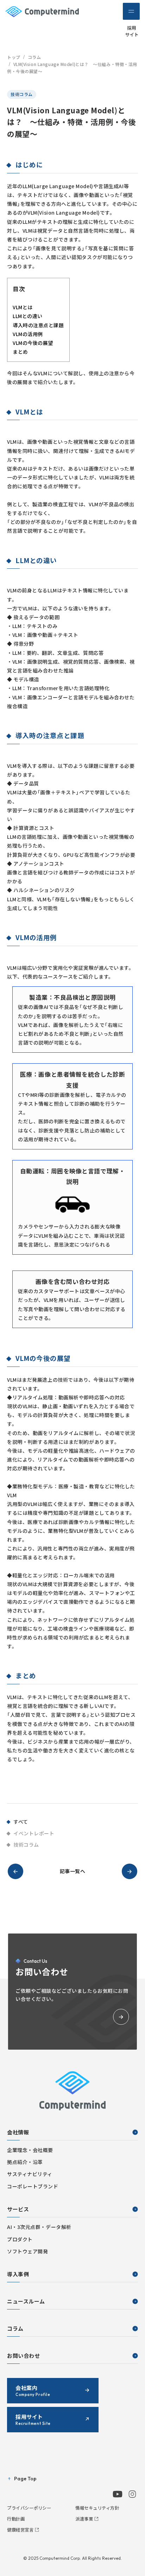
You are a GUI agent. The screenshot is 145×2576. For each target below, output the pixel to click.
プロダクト (20, 2239)
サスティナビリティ (30, 2174)
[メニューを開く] (131, 11)
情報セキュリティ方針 (97, 2508)
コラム (34, 57)
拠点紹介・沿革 (25, 2162)
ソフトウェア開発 (27, 2251)
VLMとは (23, 307)
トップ (14, 57)
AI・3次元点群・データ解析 (39, 2227)
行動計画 (16, 2519)
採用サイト (132, 31)
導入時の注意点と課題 (38, 325)
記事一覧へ (73, 1871)
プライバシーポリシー (29, 2508)
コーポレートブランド (33, 2186)
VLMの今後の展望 (33, 343)
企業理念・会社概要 (30, 2150)
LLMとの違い (28, 316)
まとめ (20, 352)
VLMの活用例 (28, 334)
